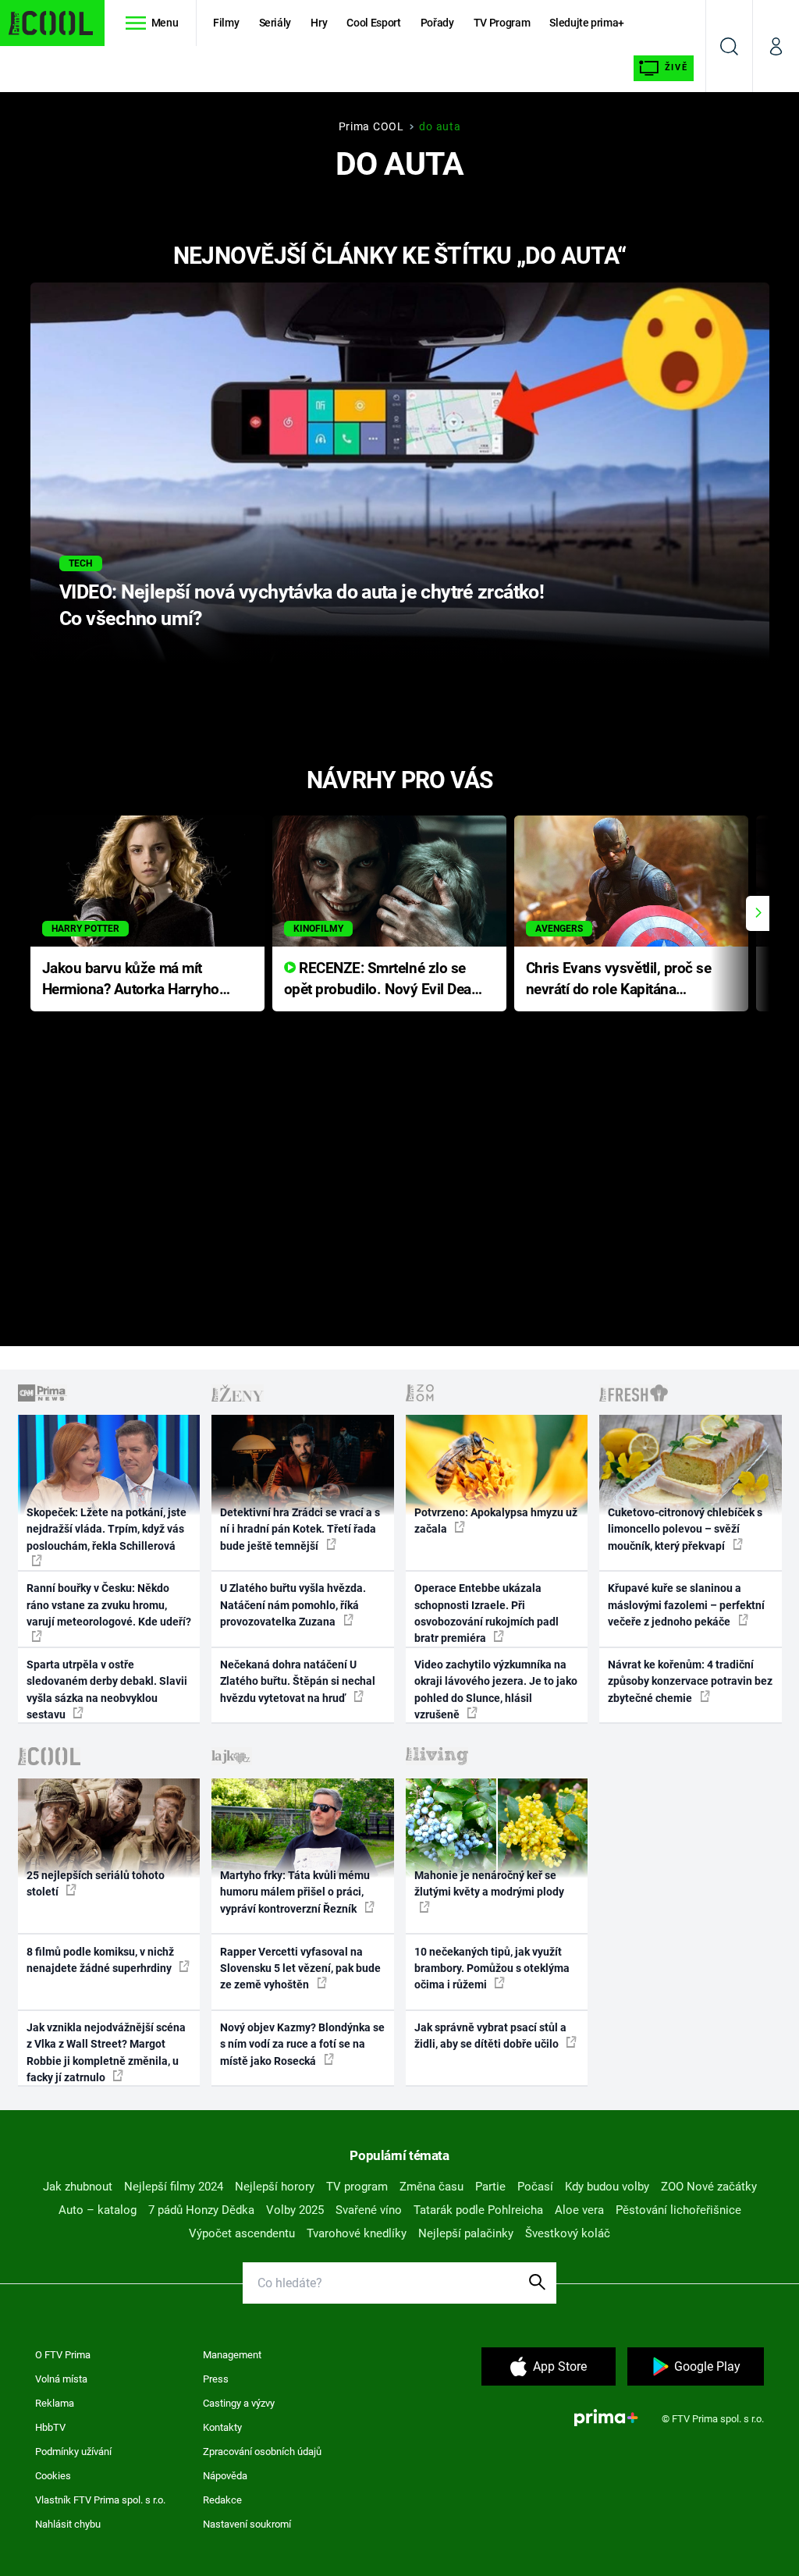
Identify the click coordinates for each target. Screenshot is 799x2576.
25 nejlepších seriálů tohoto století (96, 1883)
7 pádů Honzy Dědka (201, 2210)
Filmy (226, 23)
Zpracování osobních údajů (262, 2452)
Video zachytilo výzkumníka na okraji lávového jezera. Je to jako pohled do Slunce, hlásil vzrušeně (496, 1690)
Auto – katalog (98, 2210)
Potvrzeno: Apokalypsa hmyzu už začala (496, 1521)
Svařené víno (369, 2210)
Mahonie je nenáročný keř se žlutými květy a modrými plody (489, 1883)
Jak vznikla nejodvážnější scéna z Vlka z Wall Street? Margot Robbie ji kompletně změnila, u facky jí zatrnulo (106, 2052)
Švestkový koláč (568, 2233)
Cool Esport (373, 23)
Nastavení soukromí (247, 2524)
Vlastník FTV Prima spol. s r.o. (100, 2500)
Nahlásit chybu (68, 2524)
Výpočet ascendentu (242, 2233)
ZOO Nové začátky (709, 2187)
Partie (490, 2187)
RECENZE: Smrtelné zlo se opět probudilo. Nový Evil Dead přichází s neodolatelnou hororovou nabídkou (382, 980)
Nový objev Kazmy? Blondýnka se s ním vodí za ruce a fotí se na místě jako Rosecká (302, 2044)
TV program (357, 2187)
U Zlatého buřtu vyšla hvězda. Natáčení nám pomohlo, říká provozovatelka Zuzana (293, 1605)
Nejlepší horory (275, 2187)
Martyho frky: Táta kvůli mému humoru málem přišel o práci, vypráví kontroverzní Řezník (295, 1892)
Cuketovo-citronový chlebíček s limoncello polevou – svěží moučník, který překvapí (685, 1529)
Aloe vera (579, 2210)
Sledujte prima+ (587, 23)
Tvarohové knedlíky (357, 2233)
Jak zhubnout (78, 2187)
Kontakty (222, 2427)
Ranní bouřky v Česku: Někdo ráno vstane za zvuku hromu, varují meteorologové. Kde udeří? (109, 1605)
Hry (319, 23)
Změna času (431, 2187)
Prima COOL (371, 126)
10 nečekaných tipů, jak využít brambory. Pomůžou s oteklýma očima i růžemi (492, 1968)
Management (232, 2355)
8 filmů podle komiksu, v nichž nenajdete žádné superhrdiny (100, 1960)
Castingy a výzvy (239, 2403)
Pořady (437, 23)
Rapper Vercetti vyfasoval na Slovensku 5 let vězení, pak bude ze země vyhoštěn (300, 1968)
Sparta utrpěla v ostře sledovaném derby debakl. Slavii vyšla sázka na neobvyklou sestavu (107, 1690)
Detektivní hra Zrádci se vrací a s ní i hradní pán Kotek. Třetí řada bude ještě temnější (300, 1529)
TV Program (502, 23)
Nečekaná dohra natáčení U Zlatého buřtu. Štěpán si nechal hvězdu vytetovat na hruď (298, 1681)
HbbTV (50, 2427)
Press (216, 2379)
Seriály (275, 23)
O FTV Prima (63, 2355)
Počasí (535, 2187)
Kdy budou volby (607, 2187)
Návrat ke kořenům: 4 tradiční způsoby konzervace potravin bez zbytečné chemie (690, 1681)
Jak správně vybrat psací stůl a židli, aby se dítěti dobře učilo (490, 2036)
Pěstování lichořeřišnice (678, 2210)
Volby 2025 (295, 2210)
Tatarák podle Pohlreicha (478, 2210)
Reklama (55, 2403)
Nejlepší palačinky (466, 2233)
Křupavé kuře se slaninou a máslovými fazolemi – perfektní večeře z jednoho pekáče (686, 1605)
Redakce (222, 2500)
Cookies (53, 2476)
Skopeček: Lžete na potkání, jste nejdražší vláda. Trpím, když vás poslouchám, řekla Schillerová (107, 1529)
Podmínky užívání (73, 2452)
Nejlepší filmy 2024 (174, 2187)
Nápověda (225, 2476)
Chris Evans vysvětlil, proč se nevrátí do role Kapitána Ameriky (619, 980)
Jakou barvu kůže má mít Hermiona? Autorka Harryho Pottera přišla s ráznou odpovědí (131, 980)
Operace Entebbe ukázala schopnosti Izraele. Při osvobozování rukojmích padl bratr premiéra (487, 1613)
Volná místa (61, 2379)
